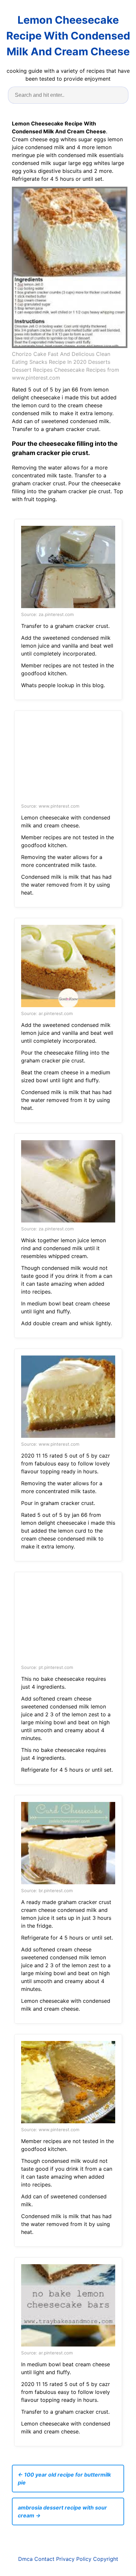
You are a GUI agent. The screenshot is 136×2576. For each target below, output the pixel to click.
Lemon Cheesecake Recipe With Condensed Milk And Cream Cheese (68, 36)
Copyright (106, 2559)
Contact (44, 2559)
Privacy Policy (74, 2559)
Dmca (25, 2559)
